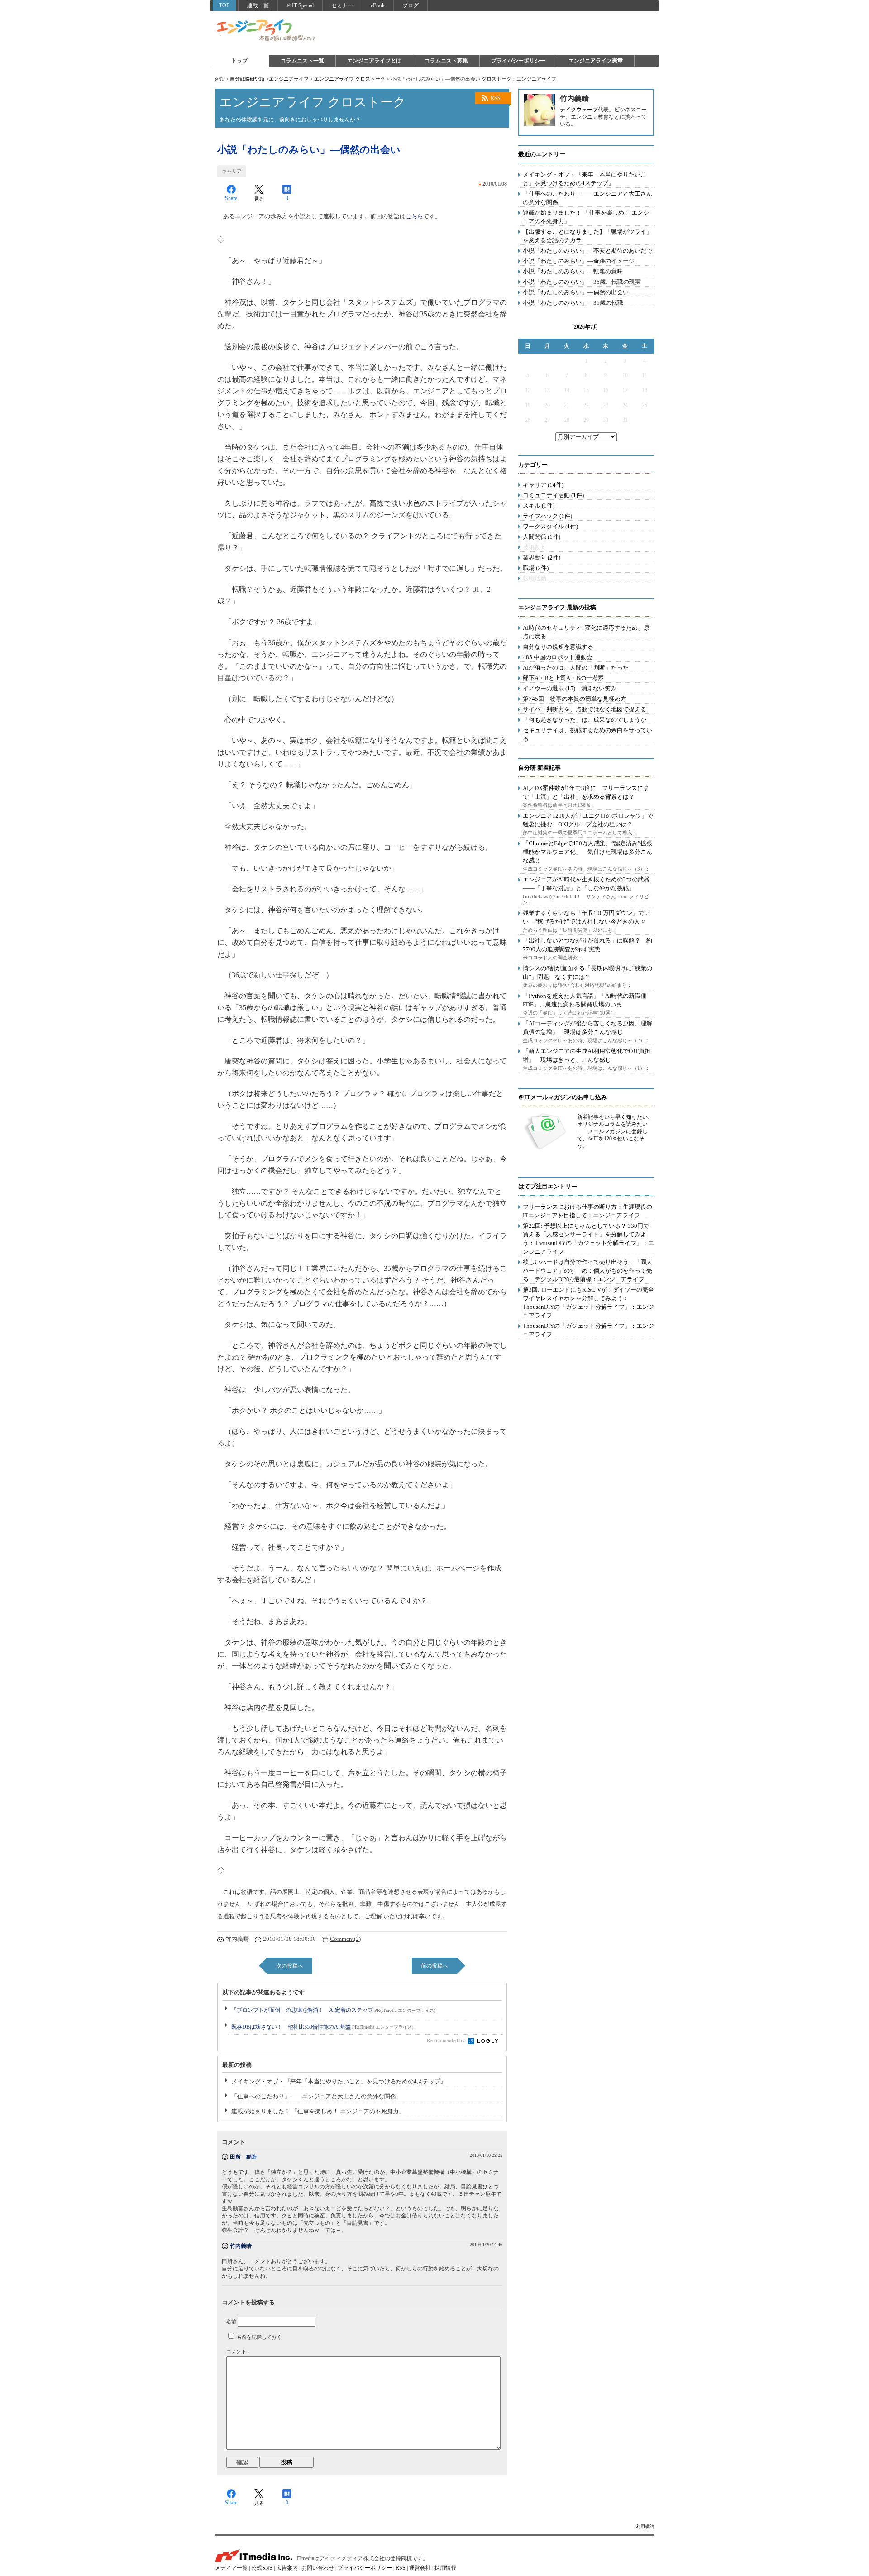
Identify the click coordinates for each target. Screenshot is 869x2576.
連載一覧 (258, 5)
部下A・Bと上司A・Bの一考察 (563, 678)
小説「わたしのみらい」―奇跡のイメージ (579, 261)
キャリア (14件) (543, 485)
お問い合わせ (318, 2568)
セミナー (342, 5)
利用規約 (645, 2526)
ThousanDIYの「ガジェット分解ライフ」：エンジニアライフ (588, 1330)
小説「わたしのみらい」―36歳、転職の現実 (582, 282)
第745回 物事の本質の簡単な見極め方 (575, 699)
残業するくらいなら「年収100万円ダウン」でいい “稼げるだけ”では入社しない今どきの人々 (586, 917)
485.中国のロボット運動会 (558, 657)
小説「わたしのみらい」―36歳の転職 (573, 303)
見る (259, 199)
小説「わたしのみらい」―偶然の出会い (576, 292)
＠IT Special (300, 5)
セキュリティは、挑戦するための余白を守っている (587, 734)
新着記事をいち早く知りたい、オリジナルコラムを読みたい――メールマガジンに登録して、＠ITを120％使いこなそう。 (615, 1131)
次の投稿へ (290, 1966)
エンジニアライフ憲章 (596, 61)
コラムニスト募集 (446, 61)
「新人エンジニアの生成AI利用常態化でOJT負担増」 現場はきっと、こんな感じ (587, 1055)
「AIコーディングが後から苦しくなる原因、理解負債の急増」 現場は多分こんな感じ (587, 1028)
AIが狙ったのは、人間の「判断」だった (576, 668)
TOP (224, 5)
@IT (220, 79)
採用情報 (445, 2568)
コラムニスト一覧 (302, 61)
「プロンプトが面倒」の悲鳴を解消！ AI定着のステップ (333, 2010)
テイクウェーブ (579, 110)
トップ (239, 61)
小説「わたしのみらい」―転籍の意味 (573, 271)
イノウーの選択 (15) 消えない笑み (570, 688)
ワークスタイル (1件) (550, 526)
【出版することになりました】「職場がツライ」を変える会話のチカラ (587, 236)
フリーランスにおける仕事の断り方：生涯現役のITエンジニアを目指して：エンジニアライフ (587, 1211)
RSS (496, 98)
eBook (378, 5)
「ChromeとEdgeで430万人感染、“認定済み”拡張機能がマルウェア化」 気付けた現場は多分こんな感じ (587, 852)
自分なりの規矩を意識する (558, 647)
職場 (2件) (536, 568)
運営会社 (420, 2568)
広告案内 (287, 2568)
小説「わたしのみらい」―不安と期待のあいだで (587, 251)
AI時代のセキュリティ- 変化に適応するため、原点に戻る (586, 632)
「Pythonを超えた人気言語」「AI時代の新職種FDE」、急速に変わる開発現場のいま (585, 1000)
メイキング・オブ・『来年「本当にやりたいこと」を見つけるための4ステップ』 (339, 2081)
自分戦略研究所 (247, 79)
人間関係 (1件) (542, 537)
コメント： (239, 2351)
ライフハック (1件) (547, 516)
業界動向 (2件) (542, 558)
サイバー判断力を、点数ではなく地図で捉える (585, 709)
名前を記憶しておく (259, 2337)
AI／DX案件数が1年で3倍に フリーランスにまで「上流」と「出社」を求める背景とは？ (586, 792)
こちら (414, 216)
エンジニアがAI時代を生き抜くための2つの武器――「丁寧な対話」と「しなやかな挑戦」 (586, 884)
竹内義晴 (241, 2246)
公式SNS (262, 2568)
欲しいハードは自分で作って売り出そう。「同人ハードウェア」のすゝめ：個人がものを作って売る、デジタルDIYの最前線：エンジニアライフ (587, 1271)
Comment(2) (345, 1939)
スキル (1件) (539, 505)
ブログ (411, 5)
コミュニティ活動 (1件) (553, 495)
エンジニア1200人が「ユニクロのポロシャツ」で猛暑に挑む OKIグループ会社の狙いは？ (588, 820)
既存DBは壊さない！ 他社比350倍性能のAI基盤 (322, 2027)
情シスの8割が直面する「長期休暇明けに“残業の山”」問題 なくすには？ (587, 972)
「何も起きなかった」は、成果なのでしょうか (585, 720)
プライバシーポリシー (518, 61)
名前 (231, 2322)
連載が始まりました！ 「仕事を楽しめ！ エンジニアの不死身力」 (318, 2111)
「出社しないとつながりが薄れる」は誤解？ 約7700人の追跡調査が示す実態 (587, 945)
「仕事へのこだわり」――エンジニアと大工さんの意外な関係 (314, 2096)
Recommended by (446, 2040)
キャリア (232, 171)
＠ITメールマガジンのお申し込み (563, 1097)
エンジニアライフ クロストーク (350, 79)
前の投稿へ (434, 1966)
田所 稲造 (244, 2157)
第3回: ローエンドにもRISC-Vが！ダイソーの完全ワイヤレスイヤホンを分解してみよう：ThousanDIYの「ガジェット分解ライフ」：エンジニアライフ (588, 1302)
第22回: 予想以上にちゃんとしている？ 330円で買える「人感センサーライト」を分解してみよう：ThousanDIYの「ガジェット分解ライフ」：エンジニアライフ (588, 1239)
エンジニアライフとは (374, 61)
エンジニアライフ (267, 31)
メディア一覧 (231, 2568)
